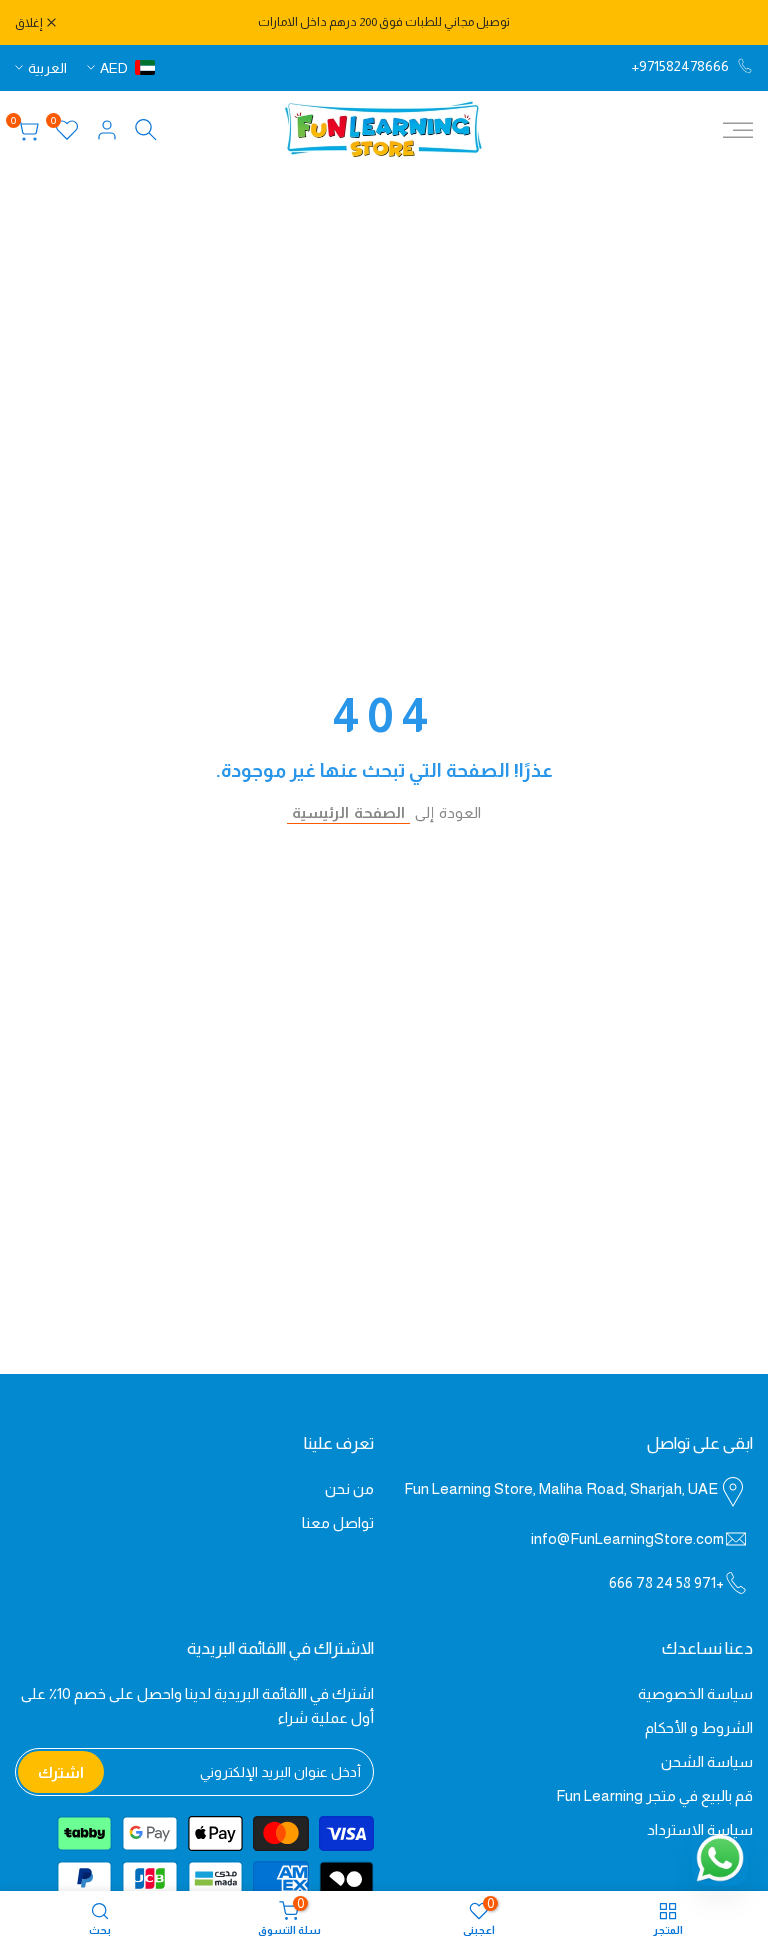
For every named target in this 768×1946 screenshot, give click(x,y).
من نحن (349, 1488)
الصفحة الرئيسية (348, 812)
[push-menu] (738, 130)
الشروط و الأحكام (699, 1727)
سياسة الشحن (707, 1761)
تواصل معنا (338, 1522)
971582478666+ (680, 66)
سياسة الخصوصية (695, 1693)
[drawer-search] (146, 129)
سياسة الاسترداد (700, 1829)
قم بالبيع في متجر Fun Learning (654, 1795)
